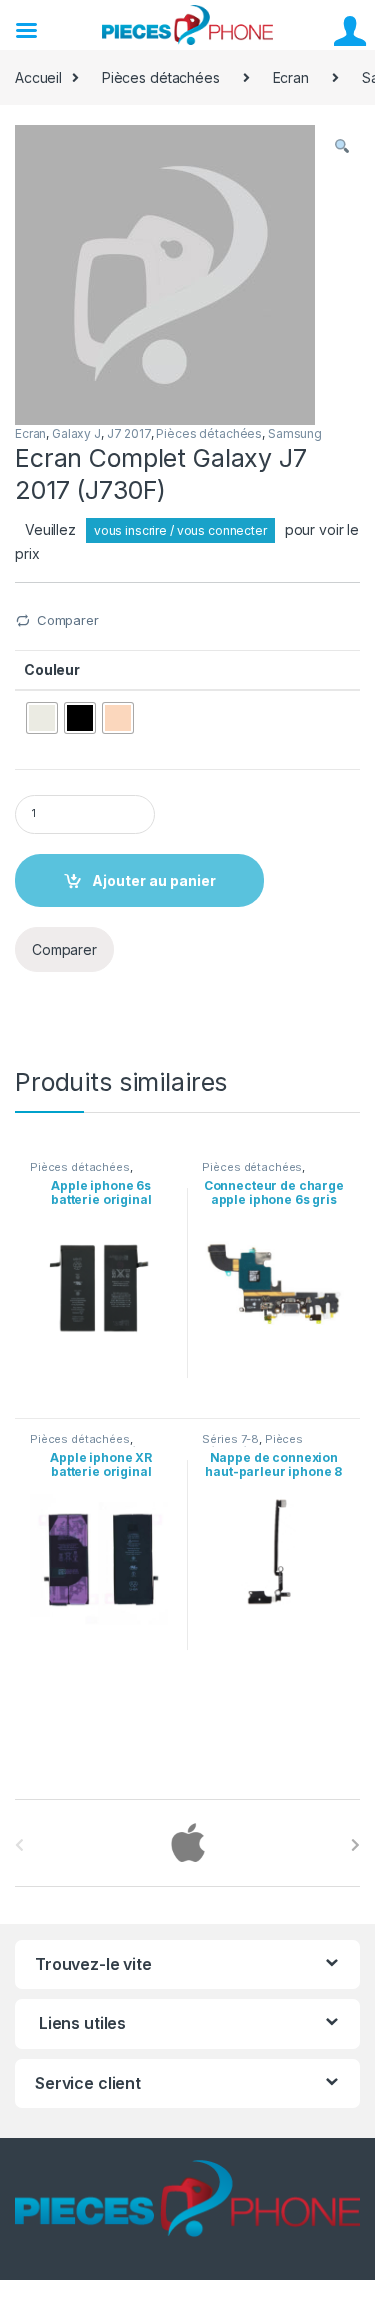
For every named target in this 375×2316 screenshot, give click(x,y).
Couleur (52, 669)
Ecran (291, 77)
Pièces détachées (161, 77)
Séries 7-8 (230, 1439)
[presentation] (355, 1845)
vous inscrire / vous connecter (180, 530)
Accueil (38, 77)
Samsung (295, 433)
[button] (342, 147)
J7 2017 (129, 433)
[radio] (42, 718)
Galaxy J (76, 433)
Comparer (68, 620)
